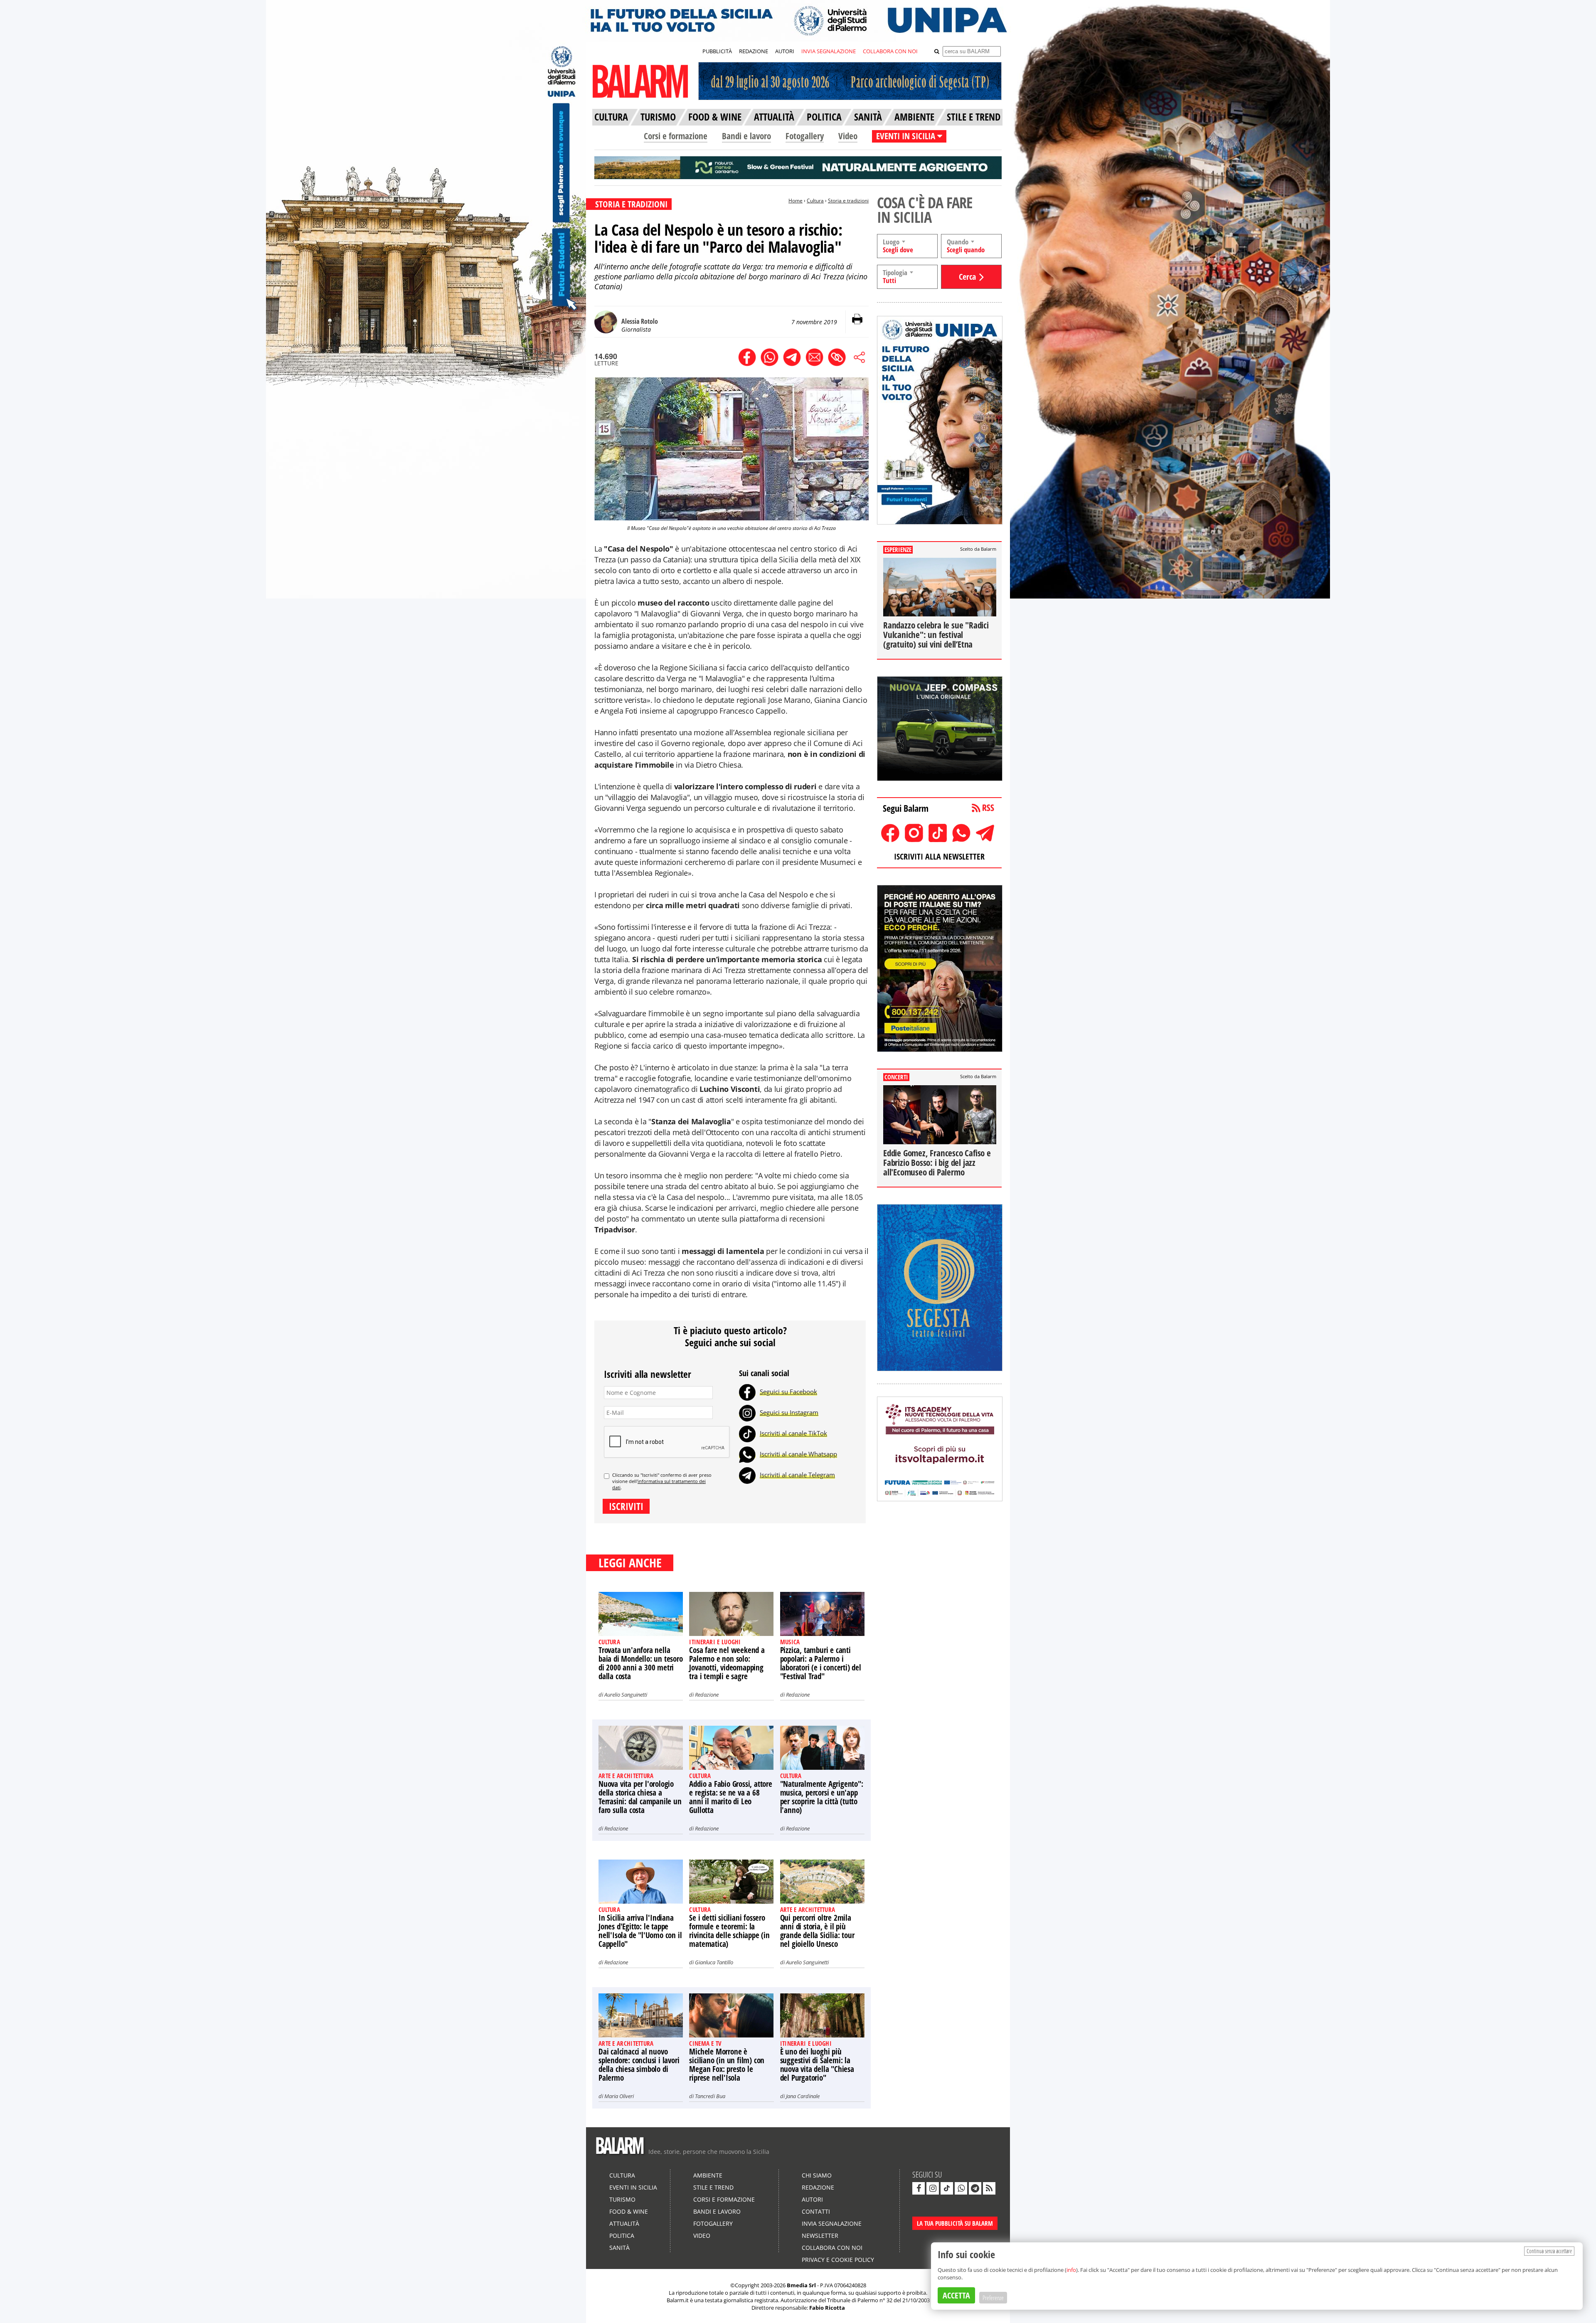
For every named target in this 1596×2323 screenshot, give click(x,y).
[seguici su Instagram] (933, 2188)
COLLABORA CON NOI (890, 51)
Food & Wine (629, 2211)
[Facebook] (747, 1392)
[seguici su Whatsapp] (961, 2188)
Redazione (707, 1695)
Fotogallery (805, 136)
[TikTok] (747, 1433)
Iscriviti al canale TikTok (793, 1433)
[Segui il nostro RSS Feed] (989, 2188)
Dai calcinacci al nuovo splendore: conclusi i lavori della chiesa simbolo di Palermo (639, 2065)
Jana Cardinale (803, 2096)
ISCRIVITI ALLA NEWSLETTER (939, 856)
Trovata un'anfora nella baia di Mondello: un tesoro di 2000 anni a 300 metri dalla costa (641, 1663)
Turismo (622, 2199)
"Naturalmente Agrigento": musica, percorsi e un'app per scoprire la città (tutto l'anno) (822, 1797)
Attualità (624, 2223)
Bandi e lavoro (746, 136)
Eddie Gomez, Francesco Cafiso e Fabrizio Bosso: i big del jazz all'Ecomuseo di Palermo (937, 1163)
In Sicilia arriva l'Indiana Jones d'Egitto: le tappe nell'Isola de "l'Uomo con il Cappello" (640, 1931)
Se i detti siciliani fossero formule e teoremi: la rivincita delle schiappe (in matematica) (729, 1931)
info (1071, 2270)
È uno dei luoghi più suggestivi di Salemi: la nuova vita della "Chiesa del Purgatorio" (817, 2065)
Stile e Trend (713, 2187)
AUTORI (785, 51)
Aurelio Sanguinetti (626, 1695)
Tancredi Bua (710, 2096)
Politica (622, 2236)
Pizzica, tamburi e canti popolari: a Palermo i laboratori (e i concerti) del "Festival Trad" (821, 1663)
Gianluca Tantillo (714, 1962)
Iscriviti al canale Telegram (797, 1475)
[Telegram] (747, 1475)
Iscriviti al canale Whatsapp (798, 1454)
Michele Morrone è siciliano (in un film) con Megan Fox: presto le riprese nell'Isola (727, 2065)
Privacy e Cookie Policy (838, 2260)
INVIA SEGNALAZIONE (829, 51)
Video (848, 136)
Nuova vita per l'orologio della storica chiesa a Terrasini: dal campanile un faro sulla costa (640, 1797)
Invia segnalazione (832, 2223)
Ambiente (708, 2175)
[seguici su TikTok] (947, 2188)
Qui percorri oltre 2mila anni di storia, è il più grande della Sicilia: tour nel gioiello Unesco (817, 1931)
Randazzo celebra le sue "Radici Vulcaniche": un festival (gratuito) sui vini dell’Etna (936, 635)
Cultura (815, 201)
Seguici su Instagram (789, 1412)
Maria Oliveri (619, 2096)
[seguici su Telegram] (975, 2188)
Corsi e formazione (676, 136)
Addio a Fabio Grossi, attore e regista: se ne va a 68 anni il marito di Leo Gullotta (730, 1797)
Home (796, 201)
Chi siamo (817, 2175)
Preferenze (993, 2298)
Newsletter (820, 2236)
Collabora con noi (832, 2248)
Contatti (816, 2211)
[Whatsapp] (747, 1454)
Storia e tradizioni (848, 201)
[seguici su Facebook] (919, 2188)
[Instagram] (747, 1412)
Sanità (619, 2248)
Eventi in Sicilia (633, 2187)
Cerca (967, 277)
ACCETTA (956, 2295)
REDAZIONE (754, 51)
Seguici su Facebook (788, 1392)
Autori (812, 2199)
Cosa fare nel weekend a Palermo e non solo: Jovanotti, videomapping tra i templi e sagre (727, 1663)
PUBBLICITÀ (717, 51)
